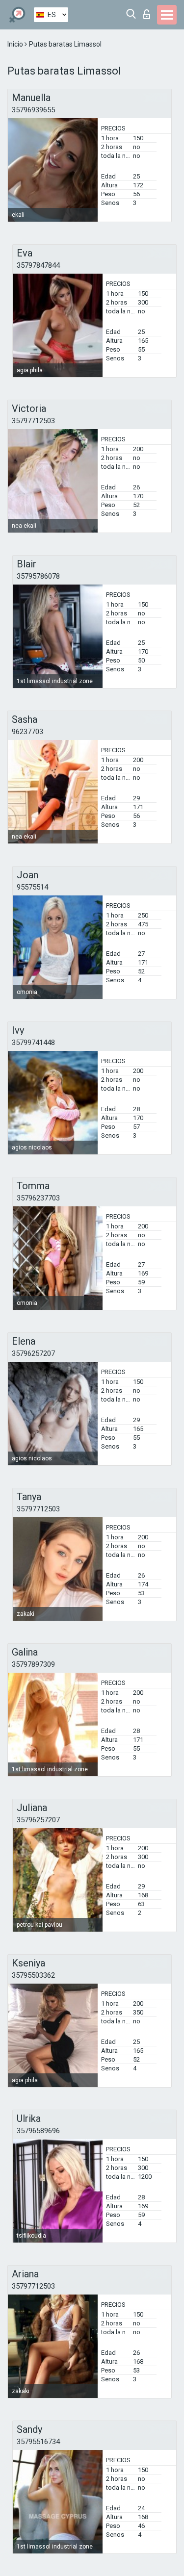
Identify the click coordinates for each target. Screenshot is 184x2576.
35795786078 (38, 576)
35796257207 (33, 1353)
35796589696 (38, 2131)
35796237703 (38, 1198)
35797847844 (38, 265)
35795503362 (33, 1975)
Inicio (16, 44)
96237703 (27, 732)
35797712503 (33, 421)
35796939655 (33, 110)
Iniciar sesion (149, 12)
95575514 (32, 887)
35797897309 (33, 1664)
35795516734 (38, 2442)
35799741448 (33, 1043)
